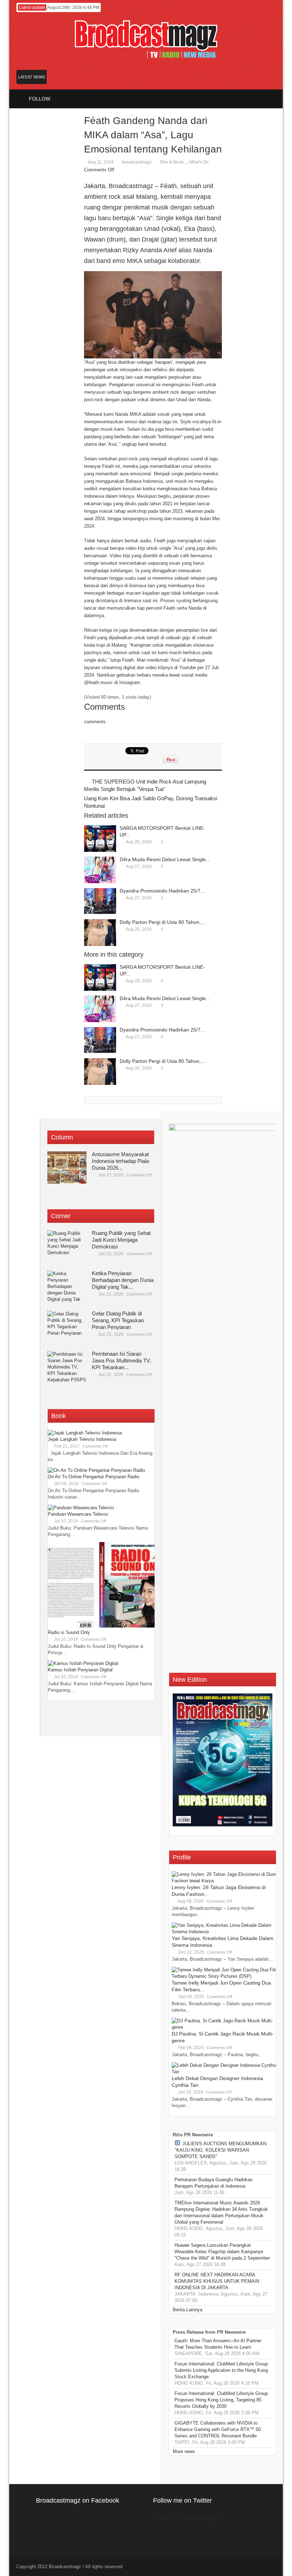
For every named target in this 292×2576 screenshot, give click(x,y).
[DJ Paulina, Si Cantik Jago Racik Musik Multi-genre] (225, 2027)
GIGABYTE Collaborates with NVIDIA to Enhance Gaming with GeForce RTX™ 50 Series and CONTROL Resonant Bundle (218, 2429)
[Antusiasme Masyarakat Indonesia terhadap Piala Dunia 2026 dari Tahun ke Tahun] (67, 1168)
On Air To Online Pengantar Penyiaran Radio (93, 1477)
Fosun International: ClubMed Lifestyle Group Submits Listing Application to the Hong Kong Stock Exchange (221, 2370)
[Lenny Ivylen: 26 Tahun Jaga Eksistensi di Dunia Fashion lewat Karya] (225, 1881)
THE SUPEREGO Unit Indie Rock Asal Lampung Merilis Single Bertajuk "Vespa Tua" (145, 785)
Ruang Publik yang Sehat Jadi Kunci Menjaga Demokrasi (121, 1240)
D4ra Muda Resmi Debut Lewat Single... (165, 859)
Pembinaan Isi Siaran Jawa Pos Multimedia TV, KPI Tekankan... (121, 1361)
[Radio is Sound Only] (101, 1626)
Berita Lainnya (187, 2310)
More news (184, 2451)
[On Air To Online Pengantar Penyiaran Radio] (96, 1470)
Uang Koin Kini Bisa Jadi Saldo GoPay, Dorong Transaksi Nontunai (151, 802)
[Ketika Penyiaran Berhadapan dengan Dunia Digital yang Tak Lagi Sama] (67, 1287)
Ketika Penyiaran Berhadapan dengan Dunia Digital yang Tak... (123, 1280)
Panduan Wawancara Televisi (78, 1514)
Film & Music (172, 162)
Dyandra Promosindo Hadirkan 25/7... (162, 891)
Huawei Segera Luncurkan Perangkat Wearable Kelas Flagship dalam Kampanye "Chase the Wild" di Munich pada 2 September (222, 2252)
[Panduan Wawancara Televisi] (81, 1508)
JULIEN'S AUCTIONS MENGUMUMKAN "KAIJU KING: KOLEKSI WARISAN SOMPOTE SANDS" (220, 2150)
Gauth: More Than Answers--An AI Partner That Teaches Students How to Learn (218, 2344)
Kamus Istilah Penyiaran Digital (80, 1670)
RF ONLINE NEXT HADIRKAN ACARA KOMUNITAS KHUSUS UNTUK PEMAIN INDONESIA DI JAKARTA (217, 2281)
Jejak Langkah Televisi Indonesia (82, 1439)
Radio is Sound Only (69, 1632)
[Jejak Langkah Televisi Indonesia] (85, 1433)
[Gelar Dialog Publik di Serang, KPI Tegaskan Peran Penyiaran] (67, 1327)
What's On (199, 162)
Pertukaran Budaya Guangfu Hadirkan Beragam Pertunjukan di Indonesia (213, 2183)
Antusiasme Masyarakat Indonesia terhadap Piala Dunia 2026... (120, 1161)
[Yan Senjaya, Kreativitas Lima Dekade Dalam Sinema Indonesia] (225, 1932)
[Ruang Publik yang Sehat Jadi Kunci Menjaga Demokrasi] (67, 1246)
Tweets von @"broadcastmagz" (186, 2517)
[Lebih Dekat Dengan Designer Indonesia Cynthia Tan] (225, 2072)
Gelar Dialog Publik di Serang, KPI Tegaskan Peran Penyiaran (118, 1320)
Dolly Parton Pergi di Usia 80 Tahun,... (162, 922)
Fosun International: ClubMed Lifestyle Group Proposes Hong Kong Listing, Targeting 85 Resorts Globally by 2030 (221, 2400)
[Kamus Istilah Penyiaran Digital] (83, 1663)
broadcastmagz (137, 162)
